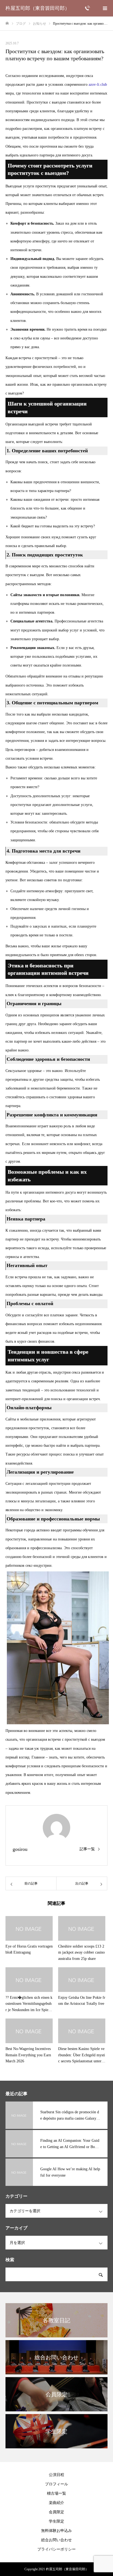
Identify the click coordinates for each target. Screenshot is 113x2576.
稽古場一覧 (56, 2493)
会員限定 (56, 2512)
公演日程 (56, 2475)
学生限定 (56, 2521)
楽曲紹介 (56, 2503)
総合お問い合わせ (56, 2540)
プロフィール (56, 2484)
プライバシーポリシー (56, 2549)
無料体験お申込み (56, 2531)
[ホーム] (7, 23)
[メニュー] (105, 8)
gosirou (20, 1849)
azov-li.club (98, 85)
